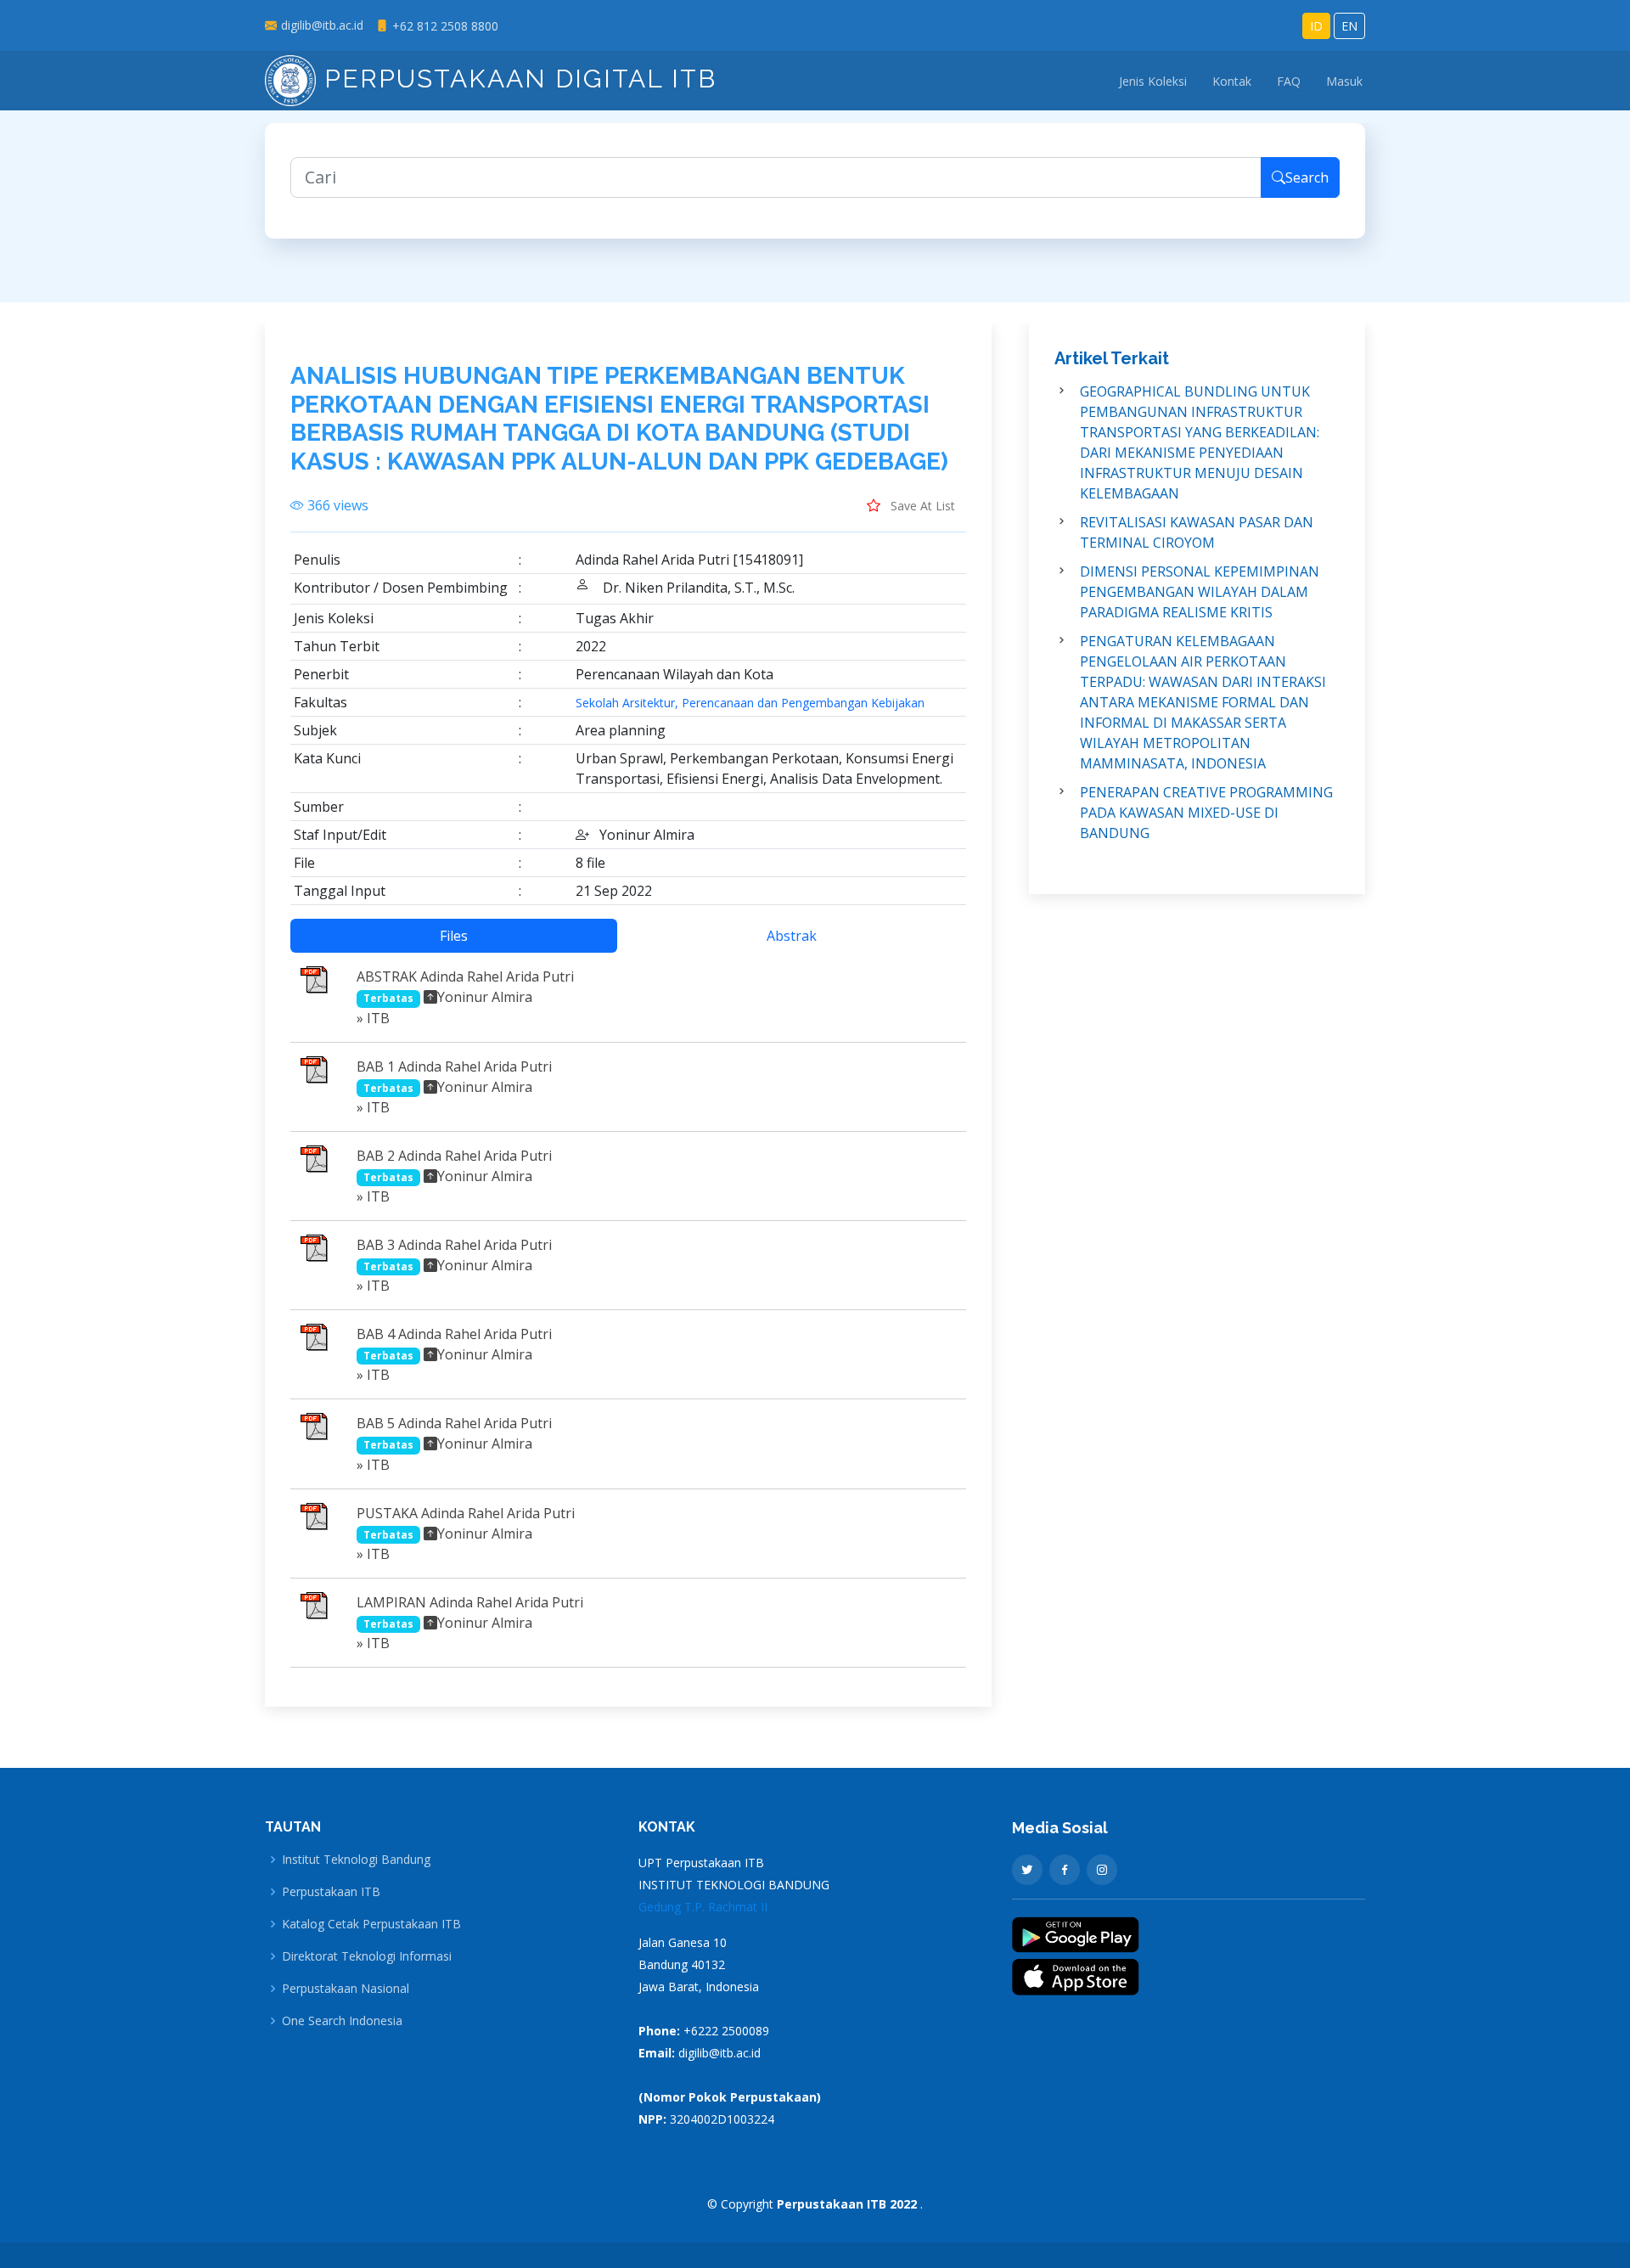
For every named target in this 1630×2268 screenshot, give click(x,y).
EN (1349, 26)
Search (1307, 177)
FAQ (1289, 81)
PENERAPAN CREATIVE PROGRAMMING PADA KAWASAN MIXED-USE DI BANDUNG (1206, 813)
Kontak (1232, 81)
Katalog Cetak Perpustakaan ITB (371, 1924)
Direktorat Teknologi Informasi (367, 1956)
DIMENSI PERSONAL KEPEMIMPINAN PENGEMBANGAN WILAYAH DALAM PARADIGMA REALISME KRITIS (1200, 592)
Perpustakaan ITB (331, 1892)
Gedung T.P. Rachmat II (703, 1907)
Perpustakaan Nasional (346, 1989)
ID (1316, 26)
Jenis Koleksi (1153, 81)
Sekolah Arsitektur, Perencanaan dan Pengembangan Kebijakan (750, 703)
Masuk (1344, 81)
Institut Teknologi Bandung (356, 1860)
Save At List (921, 506)
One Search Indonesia (342, 2021)
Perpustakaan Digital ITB (516, 79)
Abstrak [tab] (792, 936)
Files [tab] (454, 936)
